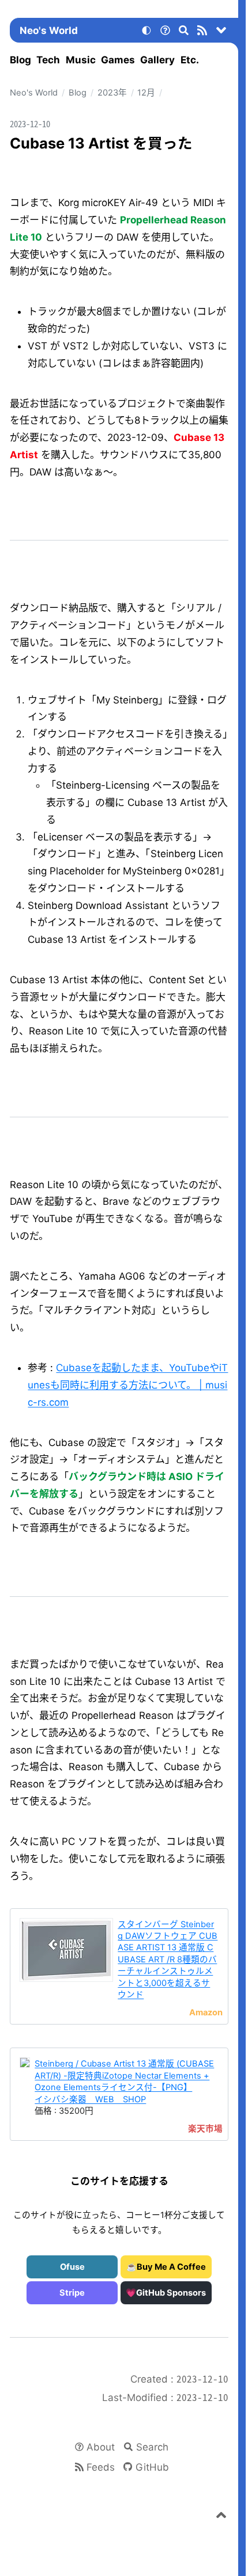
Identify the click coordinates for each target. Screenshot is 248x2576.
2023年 (112, 93)
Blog (20, 60)
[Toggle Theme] (146, 32)
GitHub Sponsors (171, 2293)
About (101, 2447)
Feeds (101, 2467)
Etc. (190, 60)
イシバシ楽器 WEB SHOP (90, 2099)
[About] (165, 32)
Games (118, 60)
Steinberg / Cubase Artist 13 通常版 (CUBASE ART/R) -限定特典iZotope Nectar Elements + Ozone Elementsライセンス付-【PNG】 (124, 2075)
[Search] (184, 32)
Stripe (72, 2293)
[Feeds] (202, 32)
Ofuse (72, 2267)
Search (152, 2447)
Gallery (157, 60)
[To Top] (221, 2517)
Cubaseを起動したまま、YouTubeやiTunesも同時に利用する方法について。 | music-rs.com (128, 1385)
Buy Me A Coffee (171, 2267)
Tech (48, 60)
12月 (146, 93)
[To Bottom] (221, 32)
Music (81, 60)
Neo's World (49, 31)
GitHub (152, 2467)
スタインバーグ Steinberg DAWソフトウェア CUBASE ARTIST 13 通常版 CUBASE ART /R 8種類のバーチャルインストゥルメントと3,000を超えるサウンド (168, 1960)
